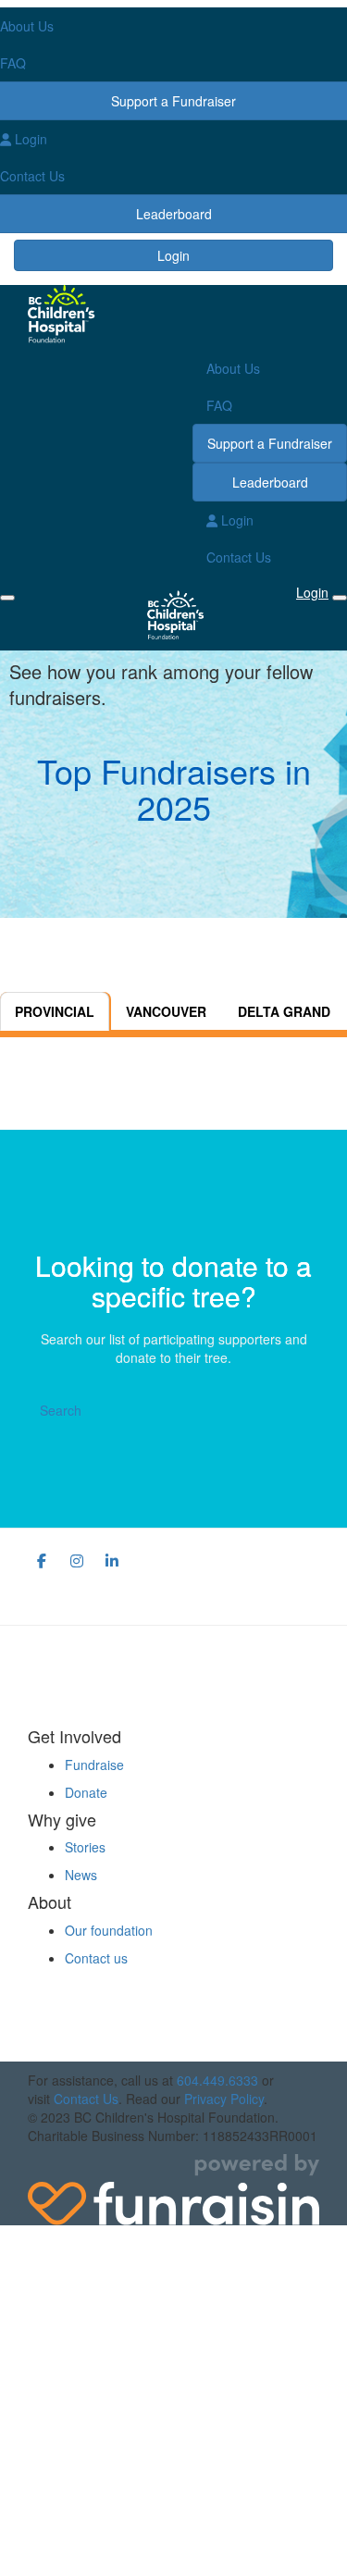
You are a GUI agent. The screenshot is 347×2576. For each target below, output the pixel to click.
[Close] (340, 598)
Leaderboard (270, 482)
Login (173, 255)
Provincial (55, 1011)
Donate (86, 1792)
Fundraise (94, 1765)
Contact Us (239, 557)
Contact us (96, 1958)
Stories (85, 1847)
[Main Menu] (7, 598)
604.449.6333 (217, 2080)
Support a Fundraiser (270, 443)
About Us (233, 368)
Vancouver (166, 1011)
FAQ (219, 405)
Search (61, 1410)
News (81, 1875)
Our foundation (109, 1930)
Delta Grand (284, 1011)
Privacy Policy (224, 2099)
